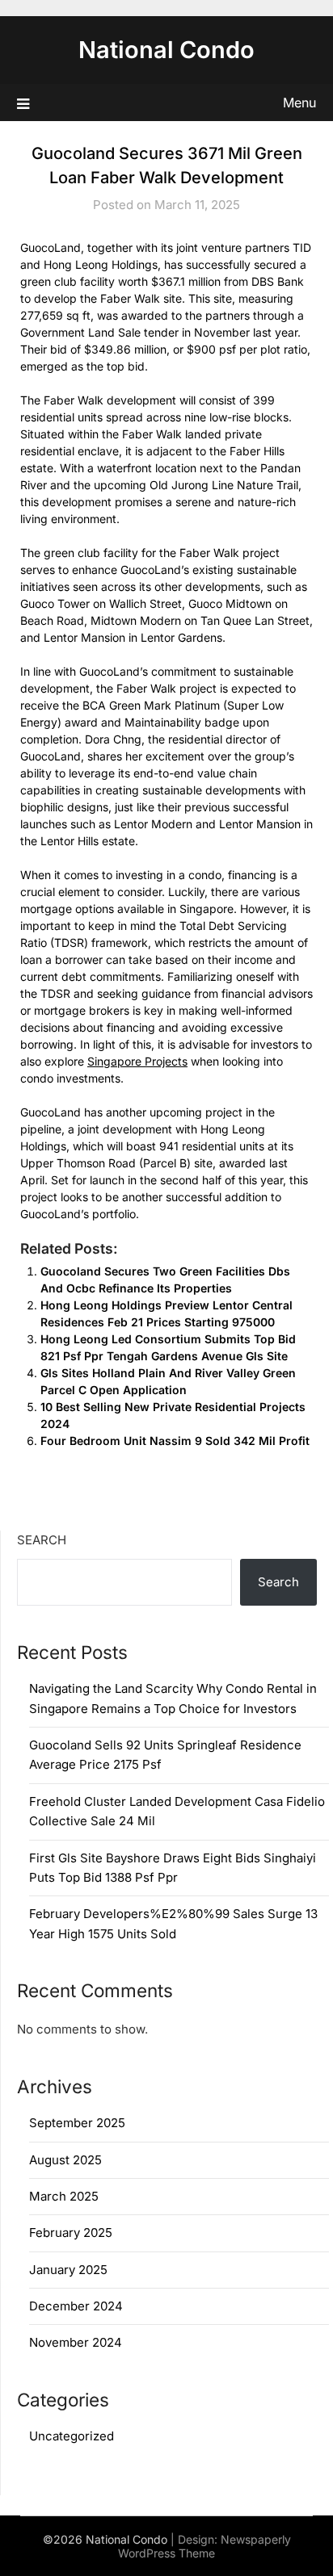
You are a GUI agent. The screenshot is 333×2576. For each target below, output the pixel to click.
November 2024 (76, 2342)
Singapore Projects (137, 1061)
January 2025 (68, 2270)
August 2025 (65, 2160)
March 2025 (64, 2196)
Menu (299, 103)
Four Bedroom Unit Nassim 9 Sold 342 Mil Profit (175, 1441)
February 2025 (71, 2233)
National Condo (166, 50)
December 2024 (76, 2306)
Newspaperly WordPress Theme (204, 2546)
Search (42, 1540)
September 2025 (77, 2123)
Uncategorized (72, 2436)
